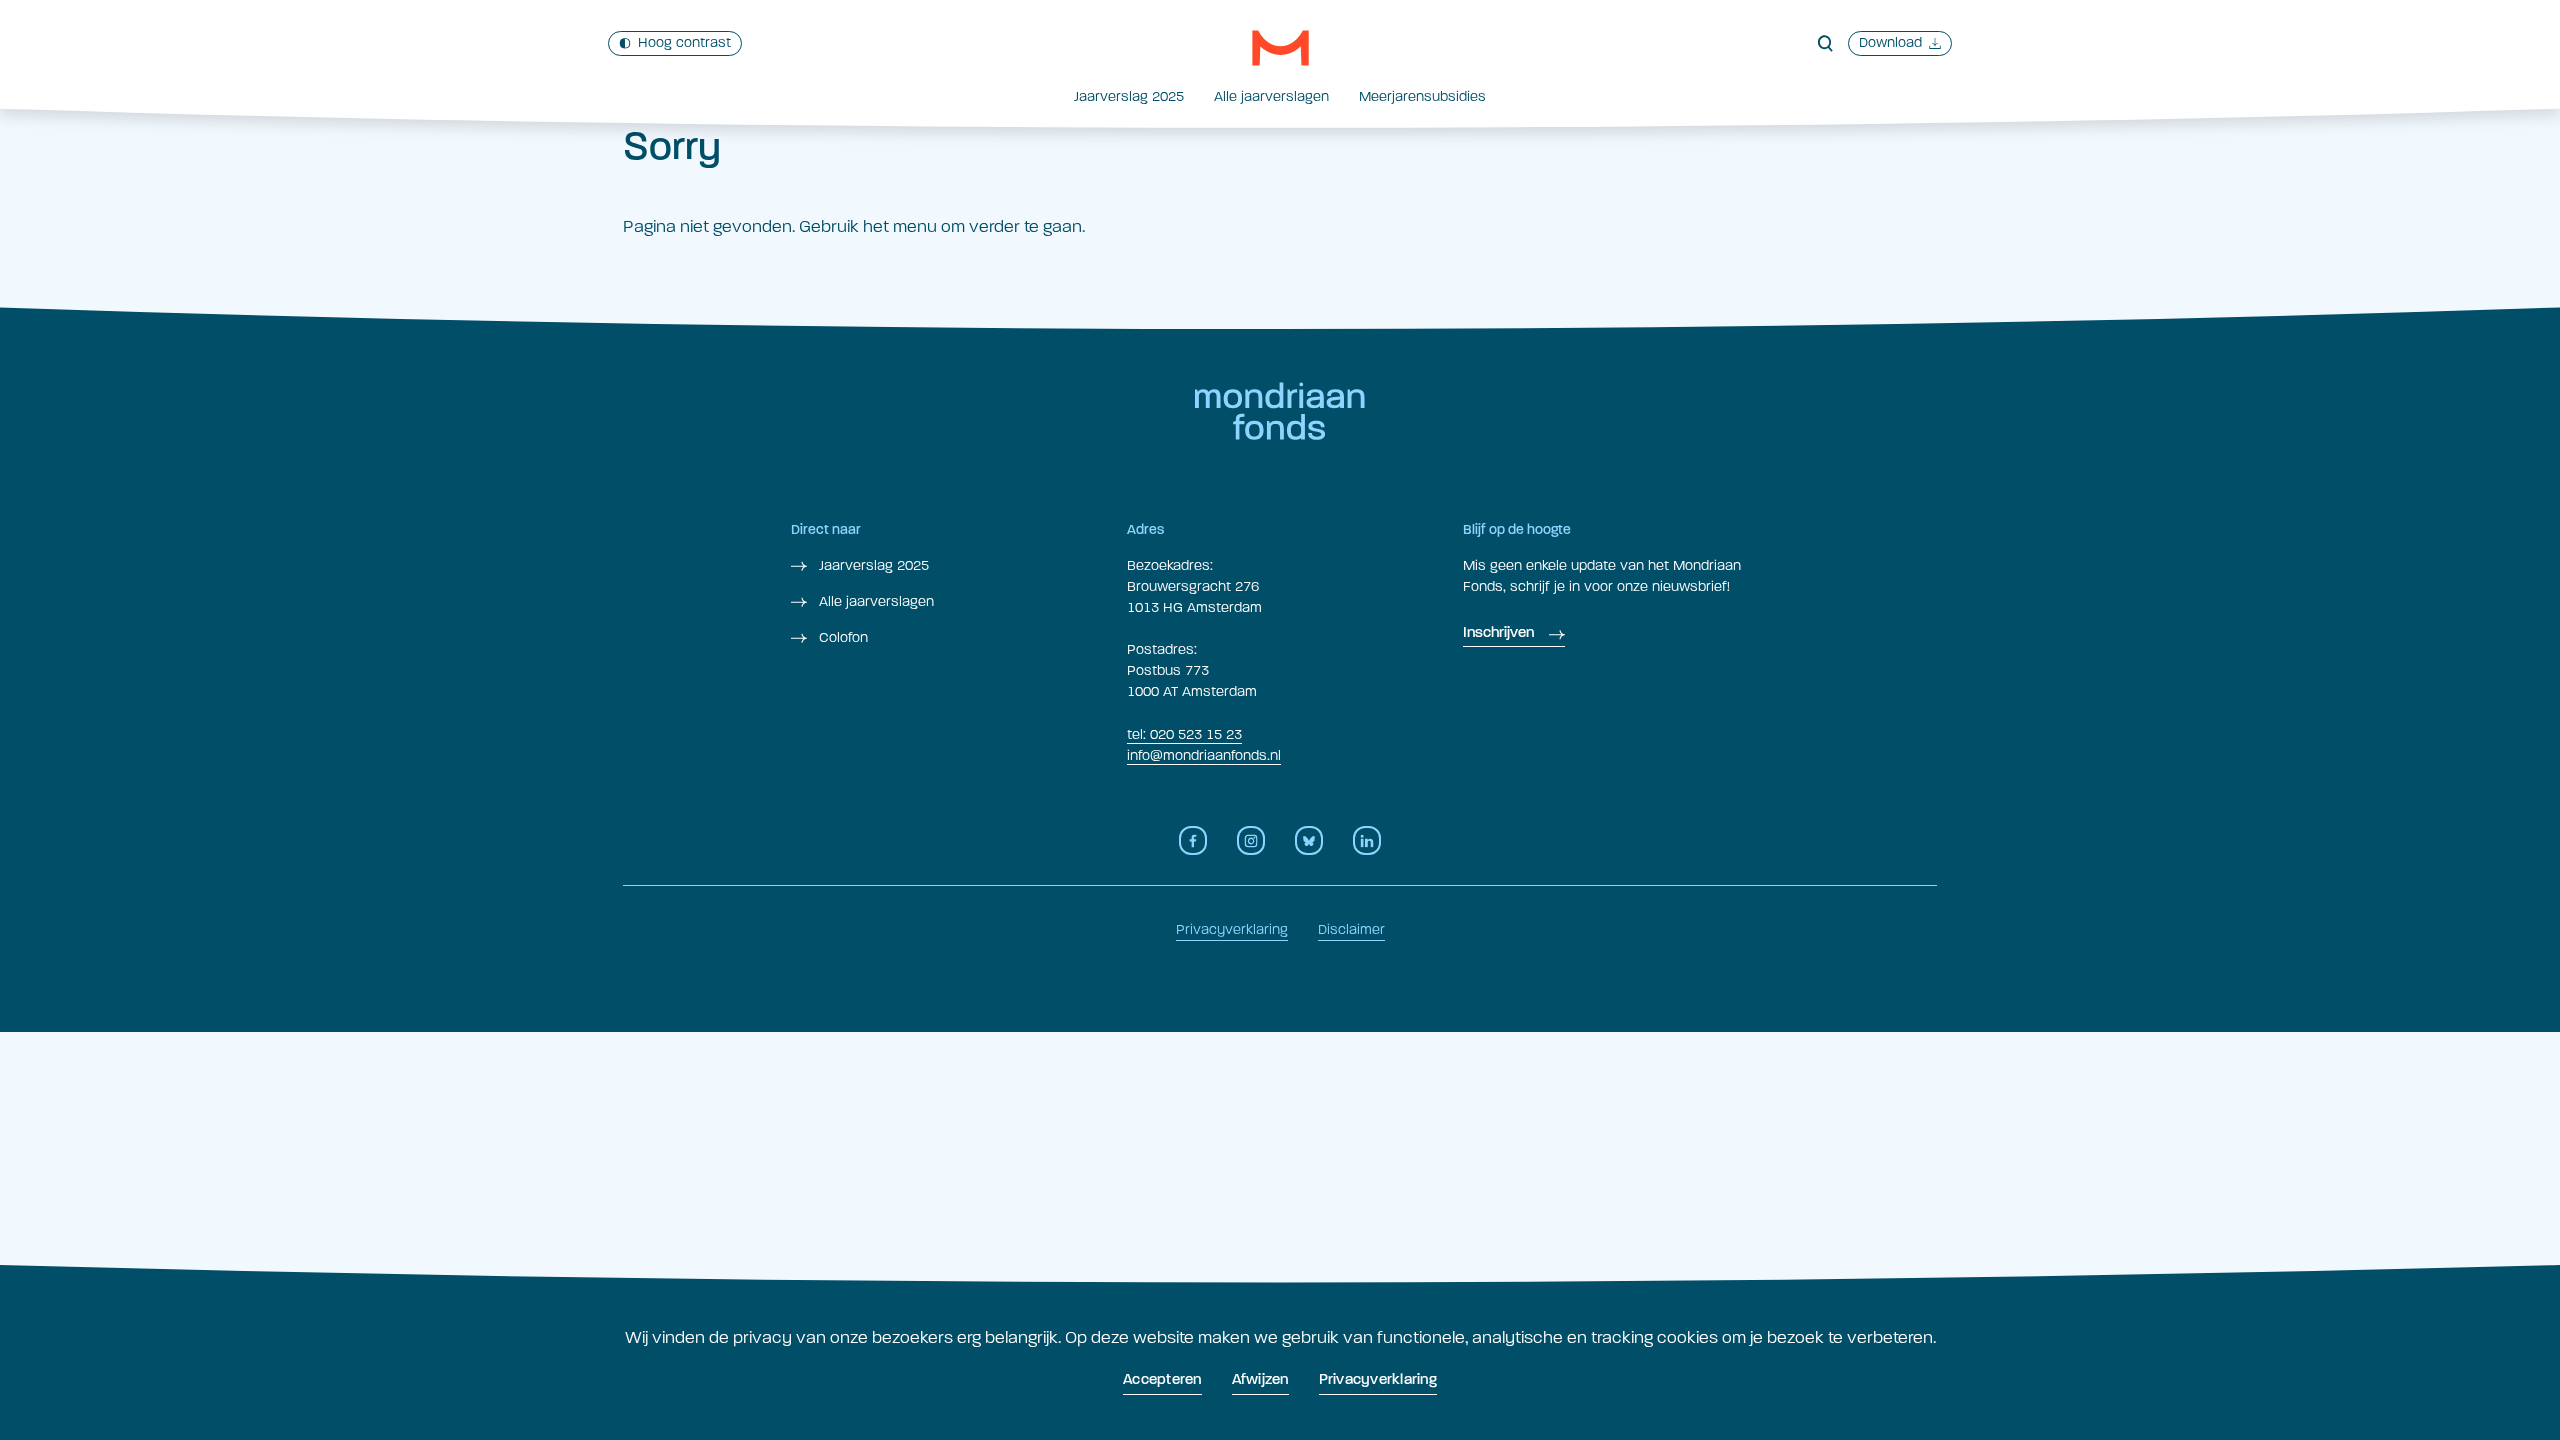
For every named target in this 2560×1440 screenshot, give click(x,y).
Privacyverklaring (1232, 929)
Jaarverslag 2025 (1129, 96)
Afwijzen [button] (1260, 1380)
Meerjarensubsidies (1422, 96)
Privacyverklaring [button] (1378, 1380)
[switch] (675, 43)
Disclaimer (1351, 929)
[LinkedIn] (1367, 840)
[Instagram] (1251, 840)
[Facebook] (1193, 840)
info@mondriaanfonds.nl (1204, 755)
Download (1890, 42)
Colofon (841, 637)
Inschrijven (1498, 633)
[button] (1280, 48)
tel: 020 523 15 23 (1184, 734)
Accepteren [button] (1162, 1380)
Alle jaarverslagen (1271, 96)
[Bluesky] (1309, 840)
